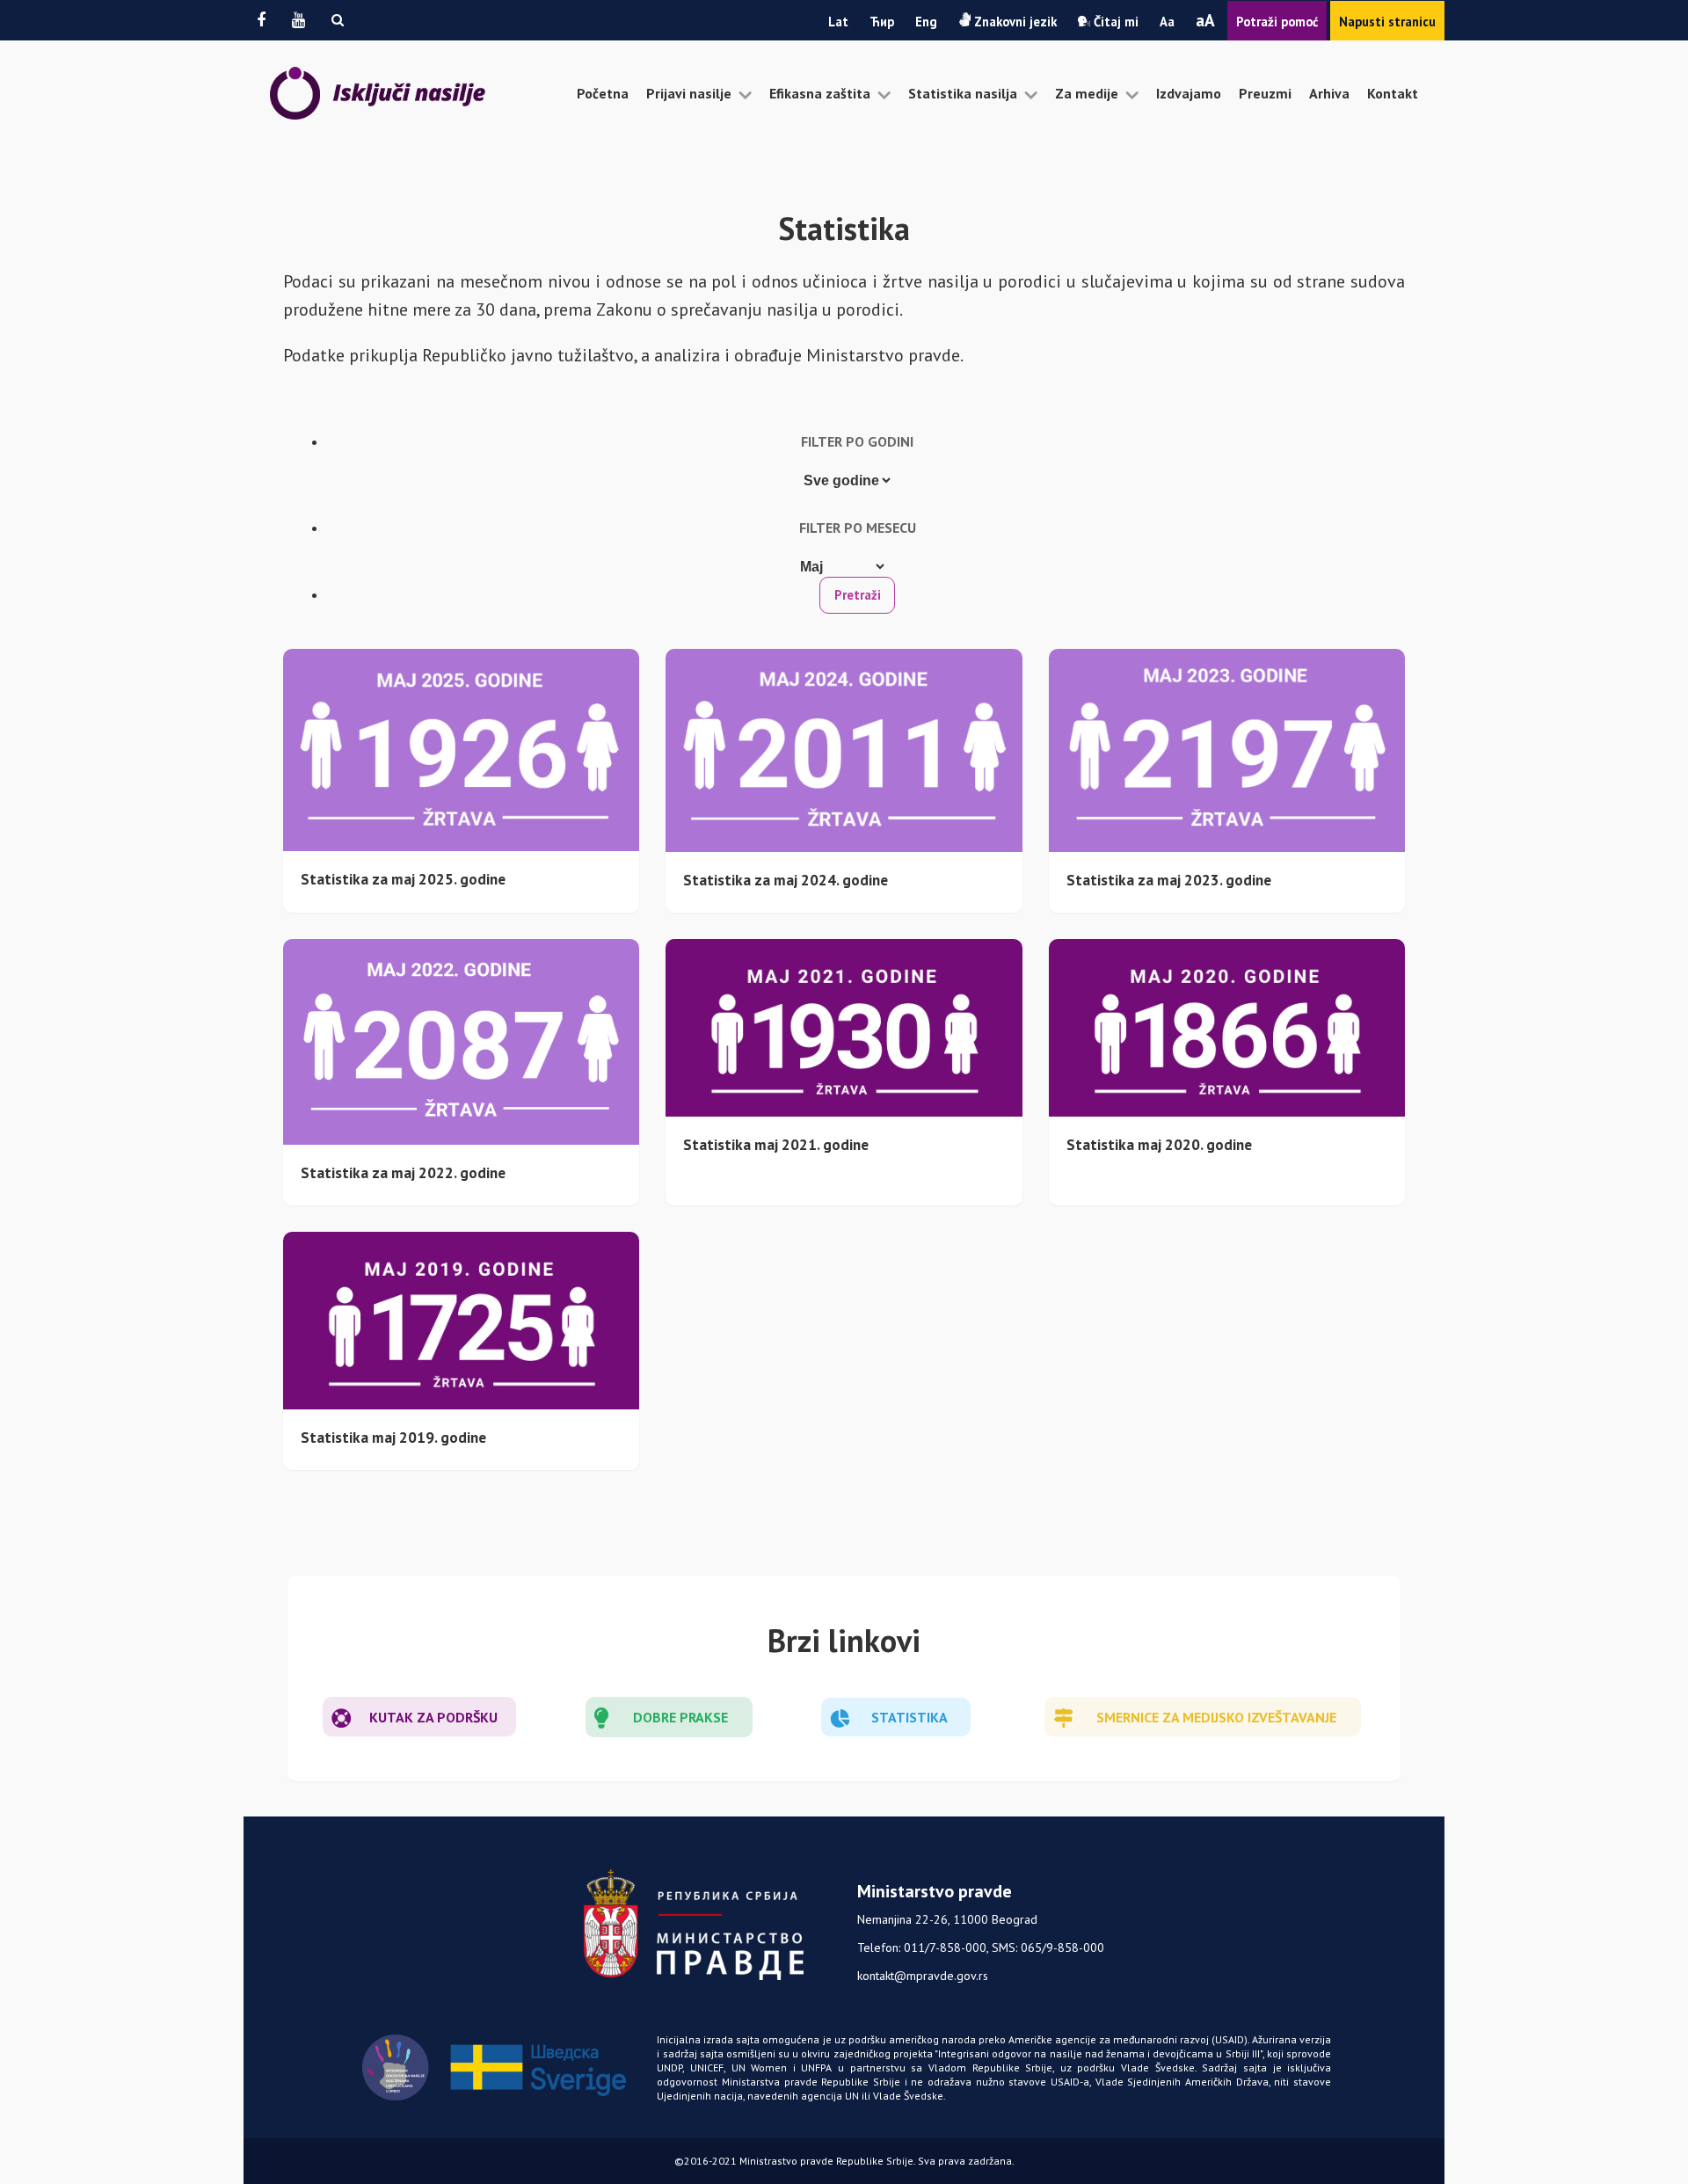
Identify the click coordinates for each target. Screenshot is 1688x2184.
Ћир (882, 22)
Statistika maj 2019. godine (393, 1437)
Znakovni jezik (1014, 22)
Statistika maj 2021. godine (776, 1144)
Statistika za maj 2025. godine (403, 879)
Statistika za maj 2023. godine (1169, 880)
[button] (338, 20)
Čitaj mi (1114, 22)
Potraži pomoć (1277, 22)
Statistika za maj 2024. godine (786, 880)
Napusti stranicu (1387, 22)
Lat (838, 22)
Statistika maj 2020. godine (1159, 1144)
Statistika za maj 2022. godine (403, 1172)
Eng (926, 22)
